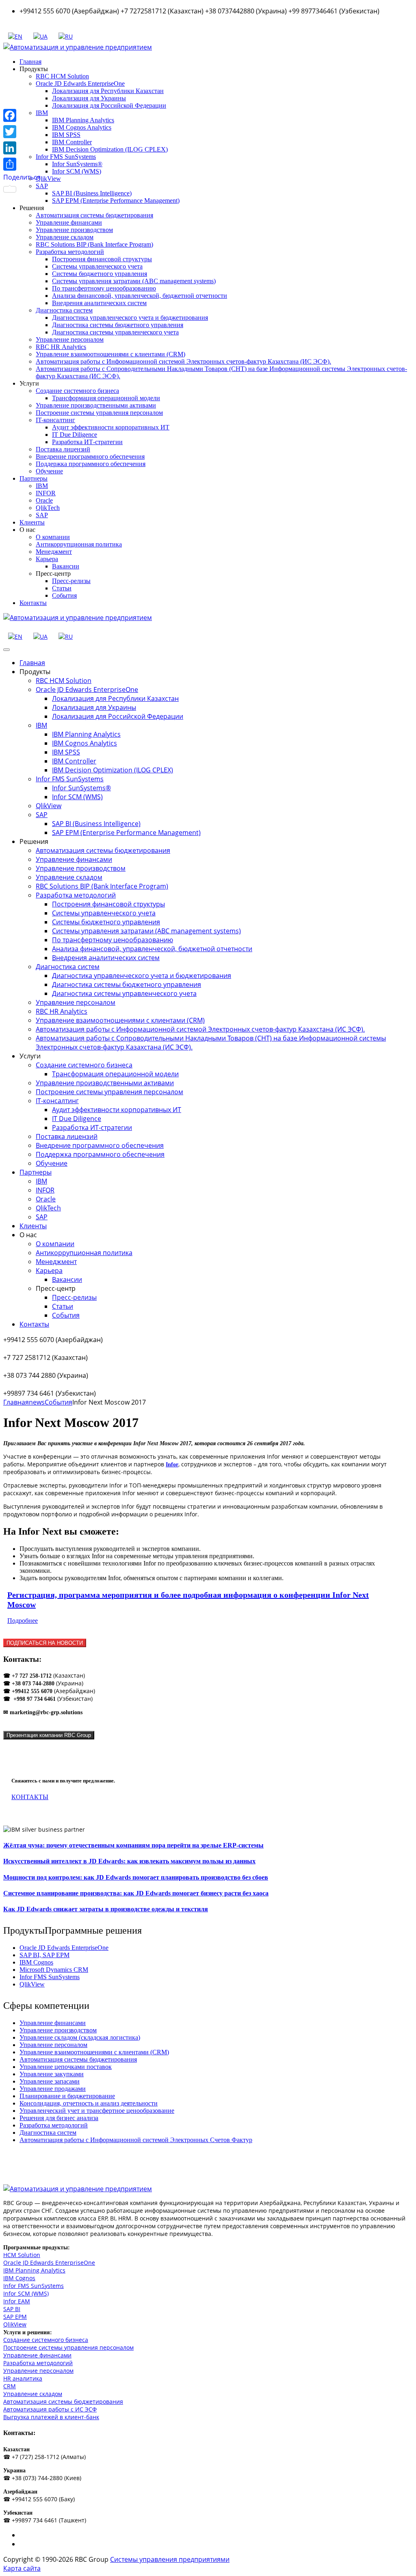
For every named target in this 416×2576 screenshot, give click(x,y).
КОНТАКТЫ (30, 1797)
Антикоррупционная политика (79, 544)
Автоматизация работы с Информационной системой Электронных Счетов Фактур (136, 2140)
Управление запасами (50, 2081)
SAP (42, 515)
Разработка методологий (70, 252)
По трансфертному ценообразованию (104, 288)
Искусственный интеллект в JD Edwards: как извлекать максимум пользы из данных (129, 1861)
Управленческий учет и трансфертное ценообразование (97, 2111)
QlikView (48, 179)
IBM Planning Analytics (83, 120)
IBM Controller (72, 142)
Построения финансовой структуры (102, 259)
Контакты (33, 603)
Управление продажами (53, 2089)
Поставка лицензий (63, 449)
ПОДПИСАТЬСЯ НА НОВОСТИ (45, 1643)
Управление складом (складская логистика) (80, 2037)
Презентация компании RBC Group (49, 1735)
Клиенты (32, 522)
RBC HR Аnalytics (61, 347)
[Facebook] (22, 115)
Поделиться (22, 177)
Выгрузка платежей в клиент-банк (51, 2417)
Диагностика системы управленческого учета (115, 332)
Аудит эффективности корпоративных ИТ (111, 427)
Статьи (62, 588)
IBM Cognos (36, 1962)
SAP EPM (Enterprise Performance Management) (116, 201)
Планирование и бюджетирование (67, 2096)
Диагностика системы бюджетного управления (118, 325)
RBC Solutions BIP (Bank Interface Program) (94, 244)
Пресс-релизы (71, 581)
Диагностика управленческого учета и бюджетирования (130, 318)
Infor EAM (17, 2301)
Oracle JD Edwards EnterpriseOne (80, 83)
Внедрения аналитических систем (99, 303)
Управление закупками (52, 2074)
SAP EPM (15, 2317)
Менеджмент (54, 552)
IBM (42, 486)
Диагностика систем (64, 310)
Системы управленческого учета (97, 266)
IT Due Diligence (75, 435)
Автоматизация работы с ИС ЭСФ (50, 2409)
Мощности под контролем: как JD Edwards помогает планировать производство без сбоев (136, 1877)
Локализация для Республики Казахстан (108, 91)
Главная (30, 62)
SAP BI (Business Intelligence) (92, 193)
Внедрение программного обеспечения (90, 456)
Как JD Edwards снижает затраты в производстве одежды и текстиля (106, 1909)
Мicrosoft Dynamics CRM (54, 1970)
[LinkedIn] (22, 148)
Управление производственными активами (96, 405)
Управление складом (65, 237)
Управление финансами (69, 222)
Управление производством (74, 230)
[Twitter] (22, 132)
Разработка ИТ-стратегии (87, 442)
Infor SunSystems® (77, 164)
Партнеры (34, 478)
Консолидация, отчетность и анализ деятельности (89, 2103)
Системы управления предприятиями (170, 2559)
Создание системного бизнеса (77, 391)
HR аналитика (23, 2378)
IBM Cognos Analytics (82, 127)
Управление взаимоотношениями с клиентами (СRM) (110, 354)
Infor (172, 1465)
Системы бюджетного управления (100, 274)
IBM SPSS (66, 135)
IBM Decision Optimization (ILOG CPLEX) (110, 149)
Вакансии (66, 566)
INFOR (46, 493)
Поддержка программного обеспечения (91, 464)
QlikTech (48, 508)
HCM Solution (22, 2255)
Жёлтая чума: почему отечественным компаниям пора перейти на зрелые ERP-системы (133, 1845)
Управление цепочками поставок (66, 2067)
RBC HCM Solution (62, 76)
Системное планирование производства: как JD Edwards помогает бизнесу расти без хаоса (136, 1893)
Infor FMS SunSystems (66, 157)
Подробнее (23, 1621)
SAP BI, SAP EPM (44, 1955)
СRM (10, 2386)
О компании (53, 537)
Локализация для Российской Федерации (109, 105)
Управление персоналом (70, 339)
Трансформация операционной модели (106, 398)
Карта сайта (22, 2568)
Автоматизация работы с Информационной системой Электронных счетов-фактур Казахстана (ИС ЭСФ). (183, 361)
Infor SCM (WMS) (77, 171)
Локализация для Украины (89, 98)
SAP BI (12, 2309)
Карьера (47, 559)
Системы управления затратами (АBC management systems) (134, 281)
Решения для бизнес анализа (59, 2118)
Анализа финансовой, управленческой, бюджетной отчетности (140, 296)
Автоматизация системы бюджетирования (94, 215)
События (64, 595)
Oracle (44, 500)
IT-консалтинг (55, 420)
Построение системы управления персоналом (99, 413)
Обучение (49, 471)
